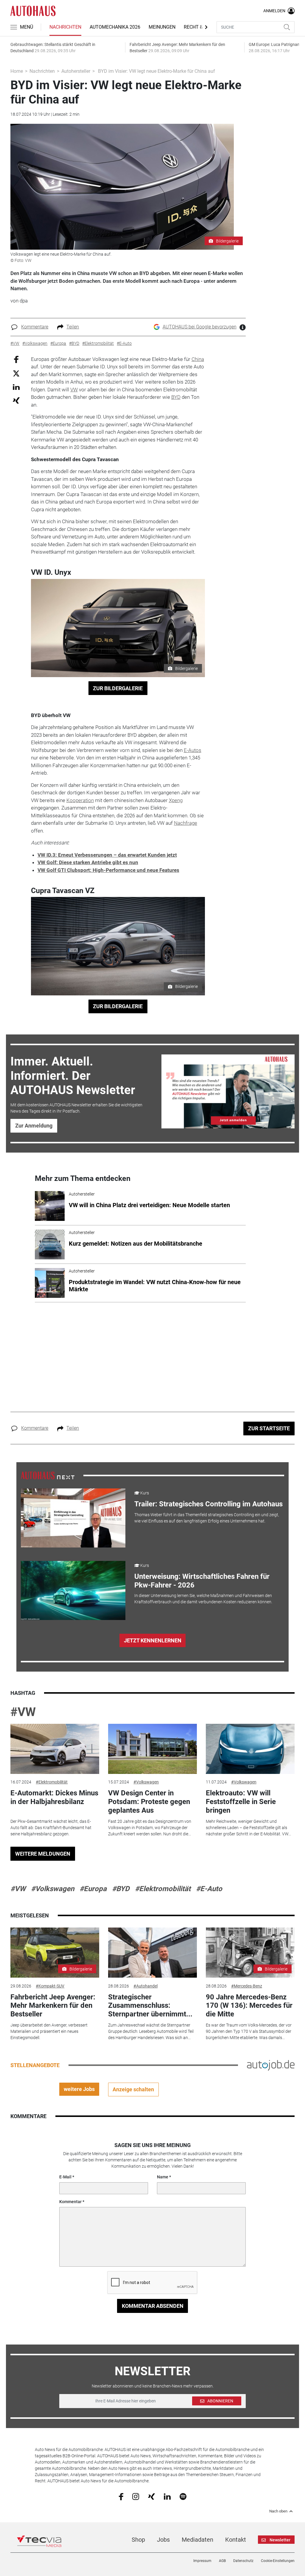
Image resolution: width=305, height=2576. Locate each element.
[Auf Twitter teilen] (16, 373)
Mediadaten (197, 2540)
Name (163, 2177)
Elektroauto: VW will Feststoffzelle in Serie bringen (241, 1802)
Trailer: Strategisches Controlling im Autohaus (208, 1504)
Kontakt (236, 2540)
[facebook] (121, 2496)
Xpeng (176, 800)
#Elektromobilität (52, 1782)
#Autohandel (146, 1986)
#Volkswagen (146, 1782)
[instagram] (136, 2496)
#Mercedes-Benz (247, 1986)
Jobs (163, 2540)
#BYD (121, 1889)
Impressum (202, 2561)
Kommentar (70, 2202)
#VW (23, 1712)
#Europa (93, 1889)
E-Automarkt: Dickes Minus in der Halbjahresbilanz (54, 1797)
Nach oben (278, 2511)
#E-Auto (209, 1889)
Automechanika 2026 (115, 27)
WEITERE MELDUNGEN (43, 1854)
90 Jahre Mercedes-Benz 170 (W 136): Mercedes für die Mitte (249, 2006)
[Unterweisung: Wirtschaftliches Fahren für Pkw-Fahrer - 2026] (73, 1590)
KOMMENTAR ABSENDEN (153, 2306)
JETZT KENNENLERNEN (153, 1640)
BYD (176, 397)
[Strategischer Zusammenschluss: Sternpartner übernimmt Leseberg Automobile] (152, 1953)
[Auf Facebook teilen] (16, 359)
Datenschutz (243, 2561)
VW (74, 390)
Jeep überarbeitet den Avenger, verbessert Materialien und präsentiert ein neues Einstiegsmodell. (49, 2031)
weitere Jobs (79, 2089)
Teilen (73, 327)
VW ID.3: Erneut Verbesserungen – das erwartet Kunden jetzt (107, 855)
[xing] (151, 2496)
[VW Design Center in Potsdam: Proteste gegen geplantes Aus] (152, 1749)
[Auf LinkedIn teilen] (16, 387)
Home (17, 71)
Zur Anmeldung (34, 1126)
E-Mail (65, 2177)
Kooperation (80, 800)
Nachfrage (186, 823)
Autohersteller (76, 71)
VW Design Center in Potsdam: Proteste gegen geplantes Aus (149, 1802)
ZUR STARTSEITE (269, 1428)
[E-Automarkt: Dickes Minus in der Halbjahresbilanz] (55, 1749)
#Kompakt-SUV (50, 1986)
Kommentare (35, 327)
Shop (138, 2540)
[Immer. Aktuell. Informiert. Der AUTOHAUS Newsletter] (228, 1091)
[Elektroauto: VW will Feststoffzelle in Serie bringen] (250, 1749)
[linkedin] (167, 2496)
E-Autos (193, 750)
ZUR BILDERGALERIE (118, 688)
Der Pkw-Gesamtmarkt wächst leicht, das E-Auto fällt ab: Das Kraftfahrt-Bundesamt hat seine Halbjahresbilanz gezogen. (51, 1828)
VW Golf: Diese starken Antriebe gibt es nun (88, 862)
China (198, 359)
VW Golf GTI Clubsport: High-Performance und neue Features (108, 870)
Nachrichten (65, 27)
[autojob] (271, 2065)
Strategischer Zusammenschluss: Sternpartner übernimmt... (150, 2006)
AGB (222, 2561)
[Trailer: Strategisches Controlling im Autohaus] (73, 1518)
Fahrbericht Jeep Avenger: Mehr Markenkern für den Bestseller (53, 2006)
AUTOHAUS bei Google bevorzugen (200, 327)
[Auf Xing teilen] (16, 400)
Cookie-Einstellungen (278, 2561)
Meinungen (162, 27)
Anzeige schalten (133, 2089)
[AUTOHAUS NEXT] (48, 1475)
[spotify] (183, 2496)
